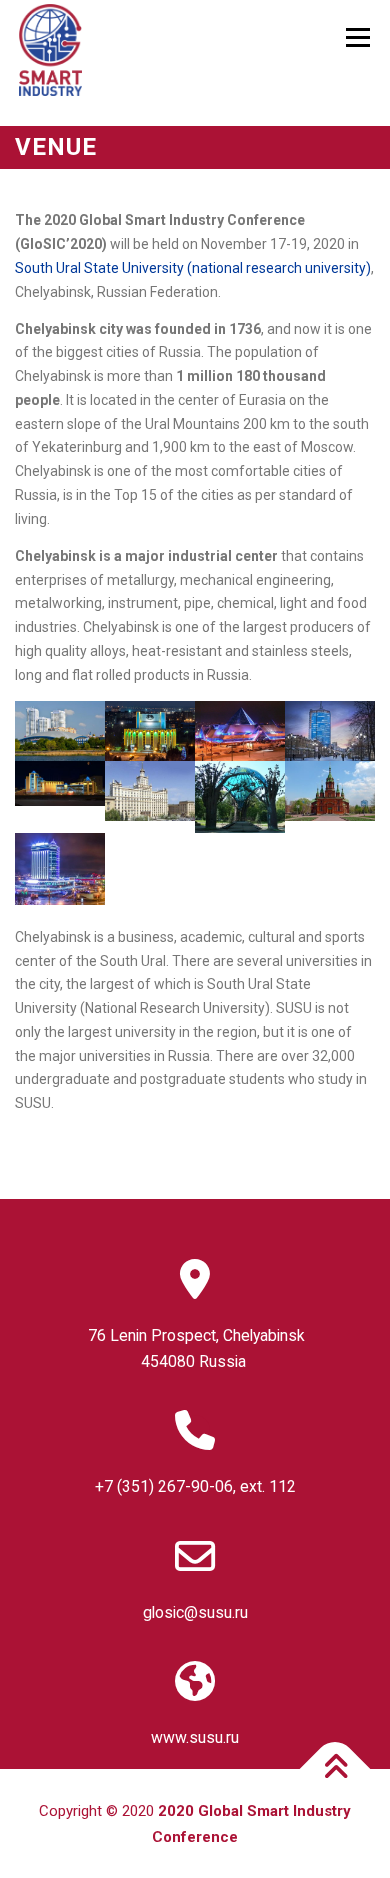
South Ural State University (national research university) (193, 268)
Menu (357, 37)
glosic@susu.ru (195, 1612)
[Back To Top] (335, 1769)
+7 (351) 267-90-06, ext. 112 (195, 1486)
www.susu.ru (195, 1737)
